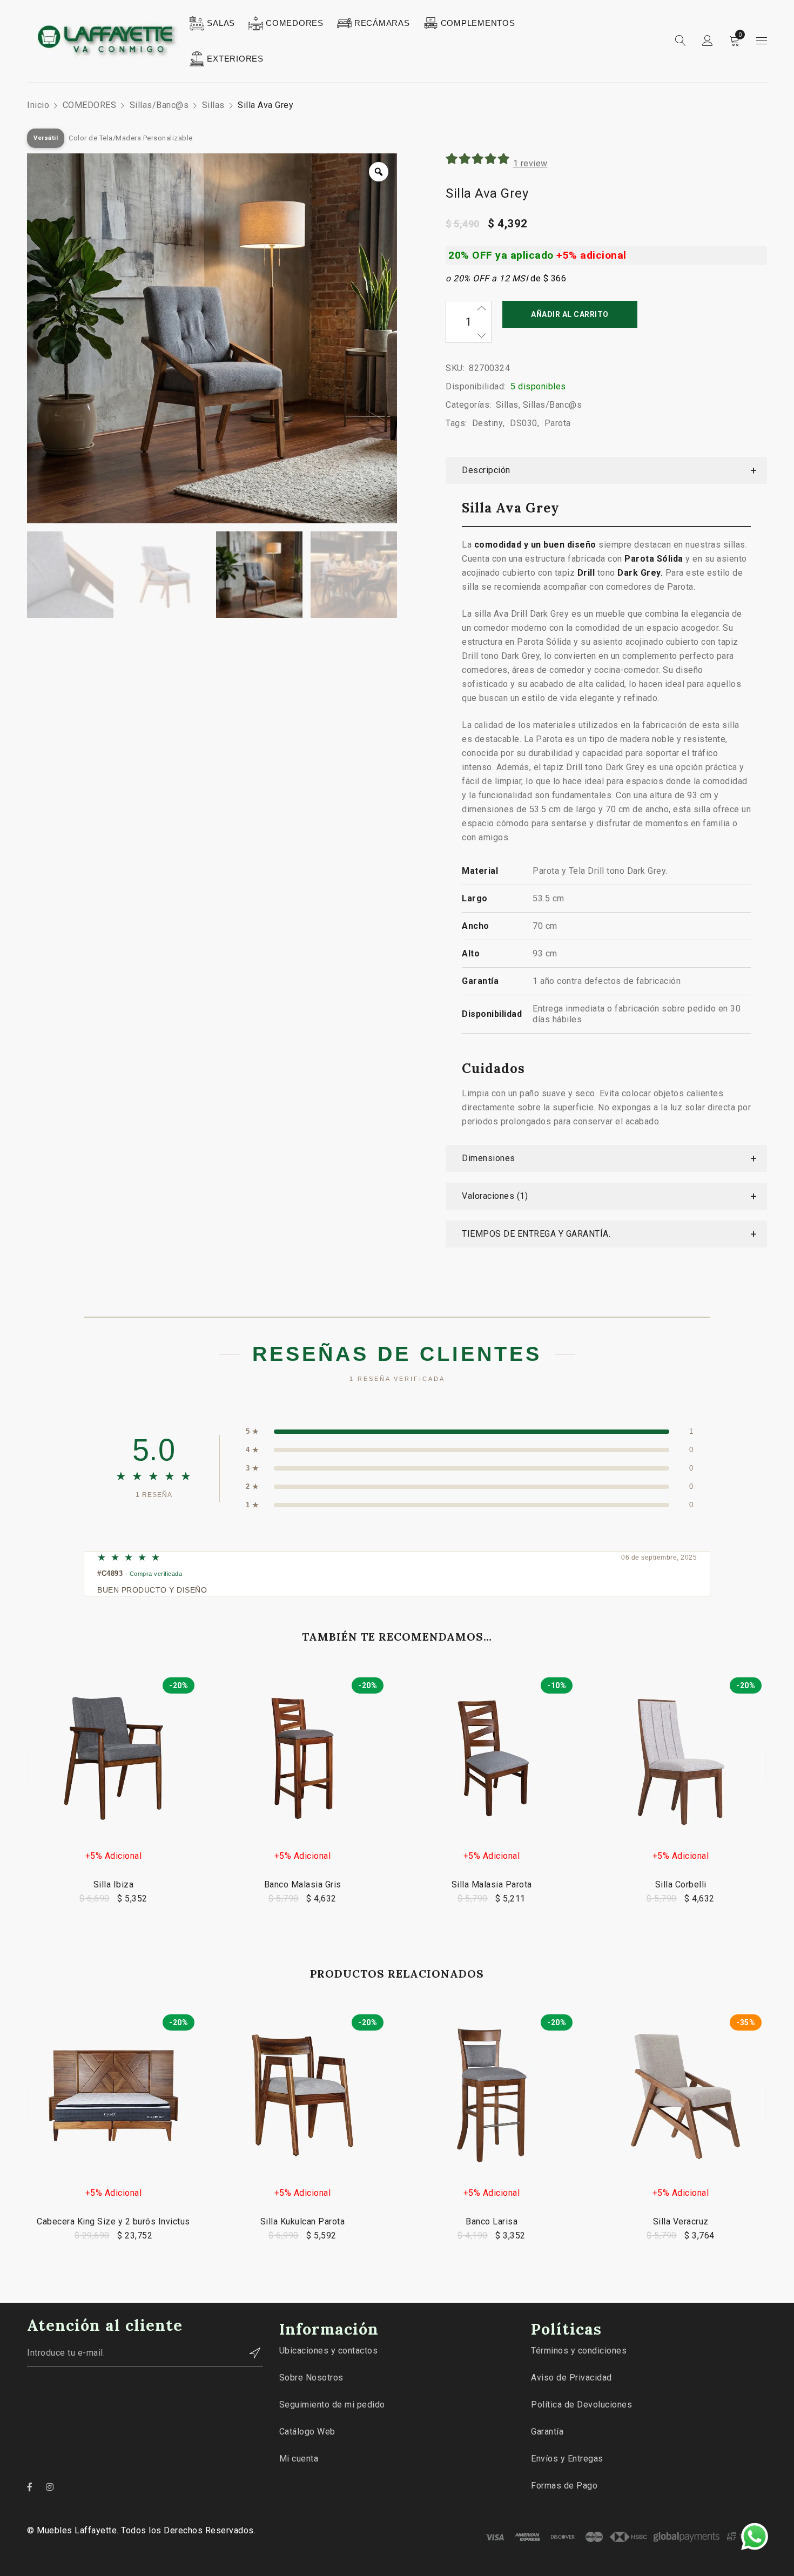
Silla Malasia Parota (492, 1884)
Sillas (213, 105)
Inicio (38, 105)
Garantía (547, 2432)
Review (530, 163)
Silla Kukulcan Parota (303, 2221)
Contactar (250, 2353)
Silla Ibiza (114, 1884)
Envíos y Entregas (567, 2459)
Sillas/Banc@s (159, 105)
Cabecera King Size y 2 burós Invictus (113, 2221)
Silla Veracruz (681, 2221)
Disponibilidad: (476, 386)
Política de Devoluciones (581, 2405)
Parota (558, 423)
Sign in (708, 41)
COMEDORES (90, 105)
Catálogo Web (307, 2432)
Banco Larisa (492, 2221)
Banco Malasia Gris (303, 1884)
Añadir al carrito (570, 314)
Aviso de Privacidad (571, 2378)
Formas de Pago (564, 2486)
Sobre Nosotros (311, 2378)
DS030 (524, 423)
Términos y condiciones (579, 2351)
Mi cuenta (299, 2459)
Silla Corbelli (681, 1884)
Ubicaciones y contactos (329, 2351)
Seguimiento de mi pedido (332, 2405)
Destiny (488, 423)
